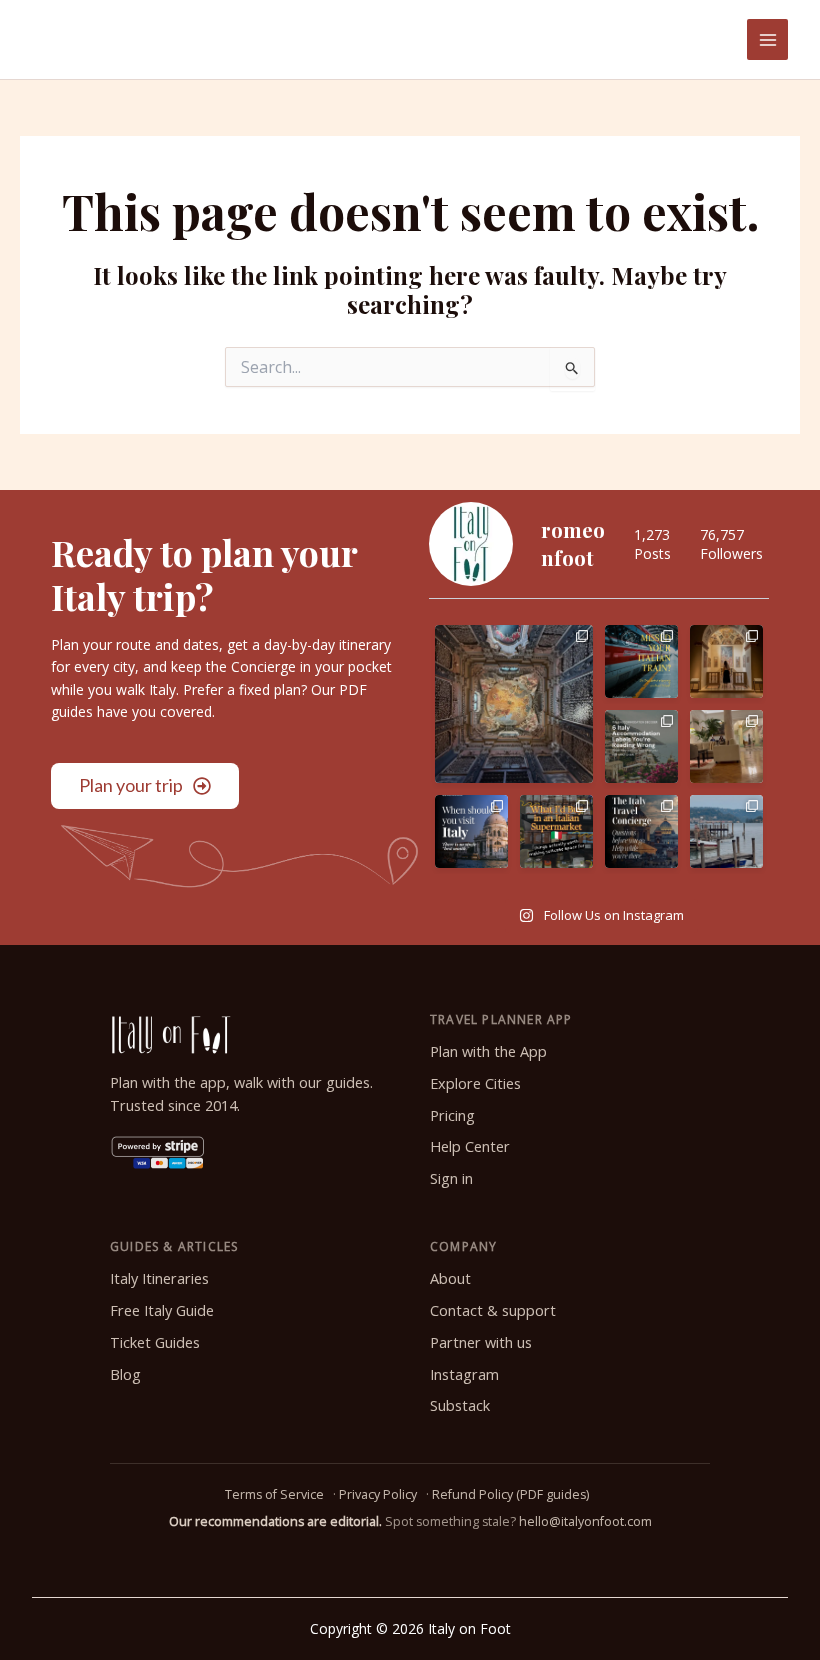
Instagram (464, 1374)
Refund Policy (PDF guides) (510, 1494)
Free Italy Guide (162, 1310)
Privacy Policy (378, 1494)
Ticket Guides (155, 1342)
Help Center (470, 1146)
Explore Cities (475, 1083)
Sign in (451, 1178)
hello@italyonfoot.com (585, 1521)
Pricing (452, 1115)
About (450, 1278)
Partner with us (481, 1342)
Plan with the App (488, 1051)
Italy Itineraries (159, 1278)
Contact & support (493, 1310)
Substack (460, 1405)
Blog (125, 1374)
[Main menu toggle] (767, 39)
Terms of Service (274, 1494)
